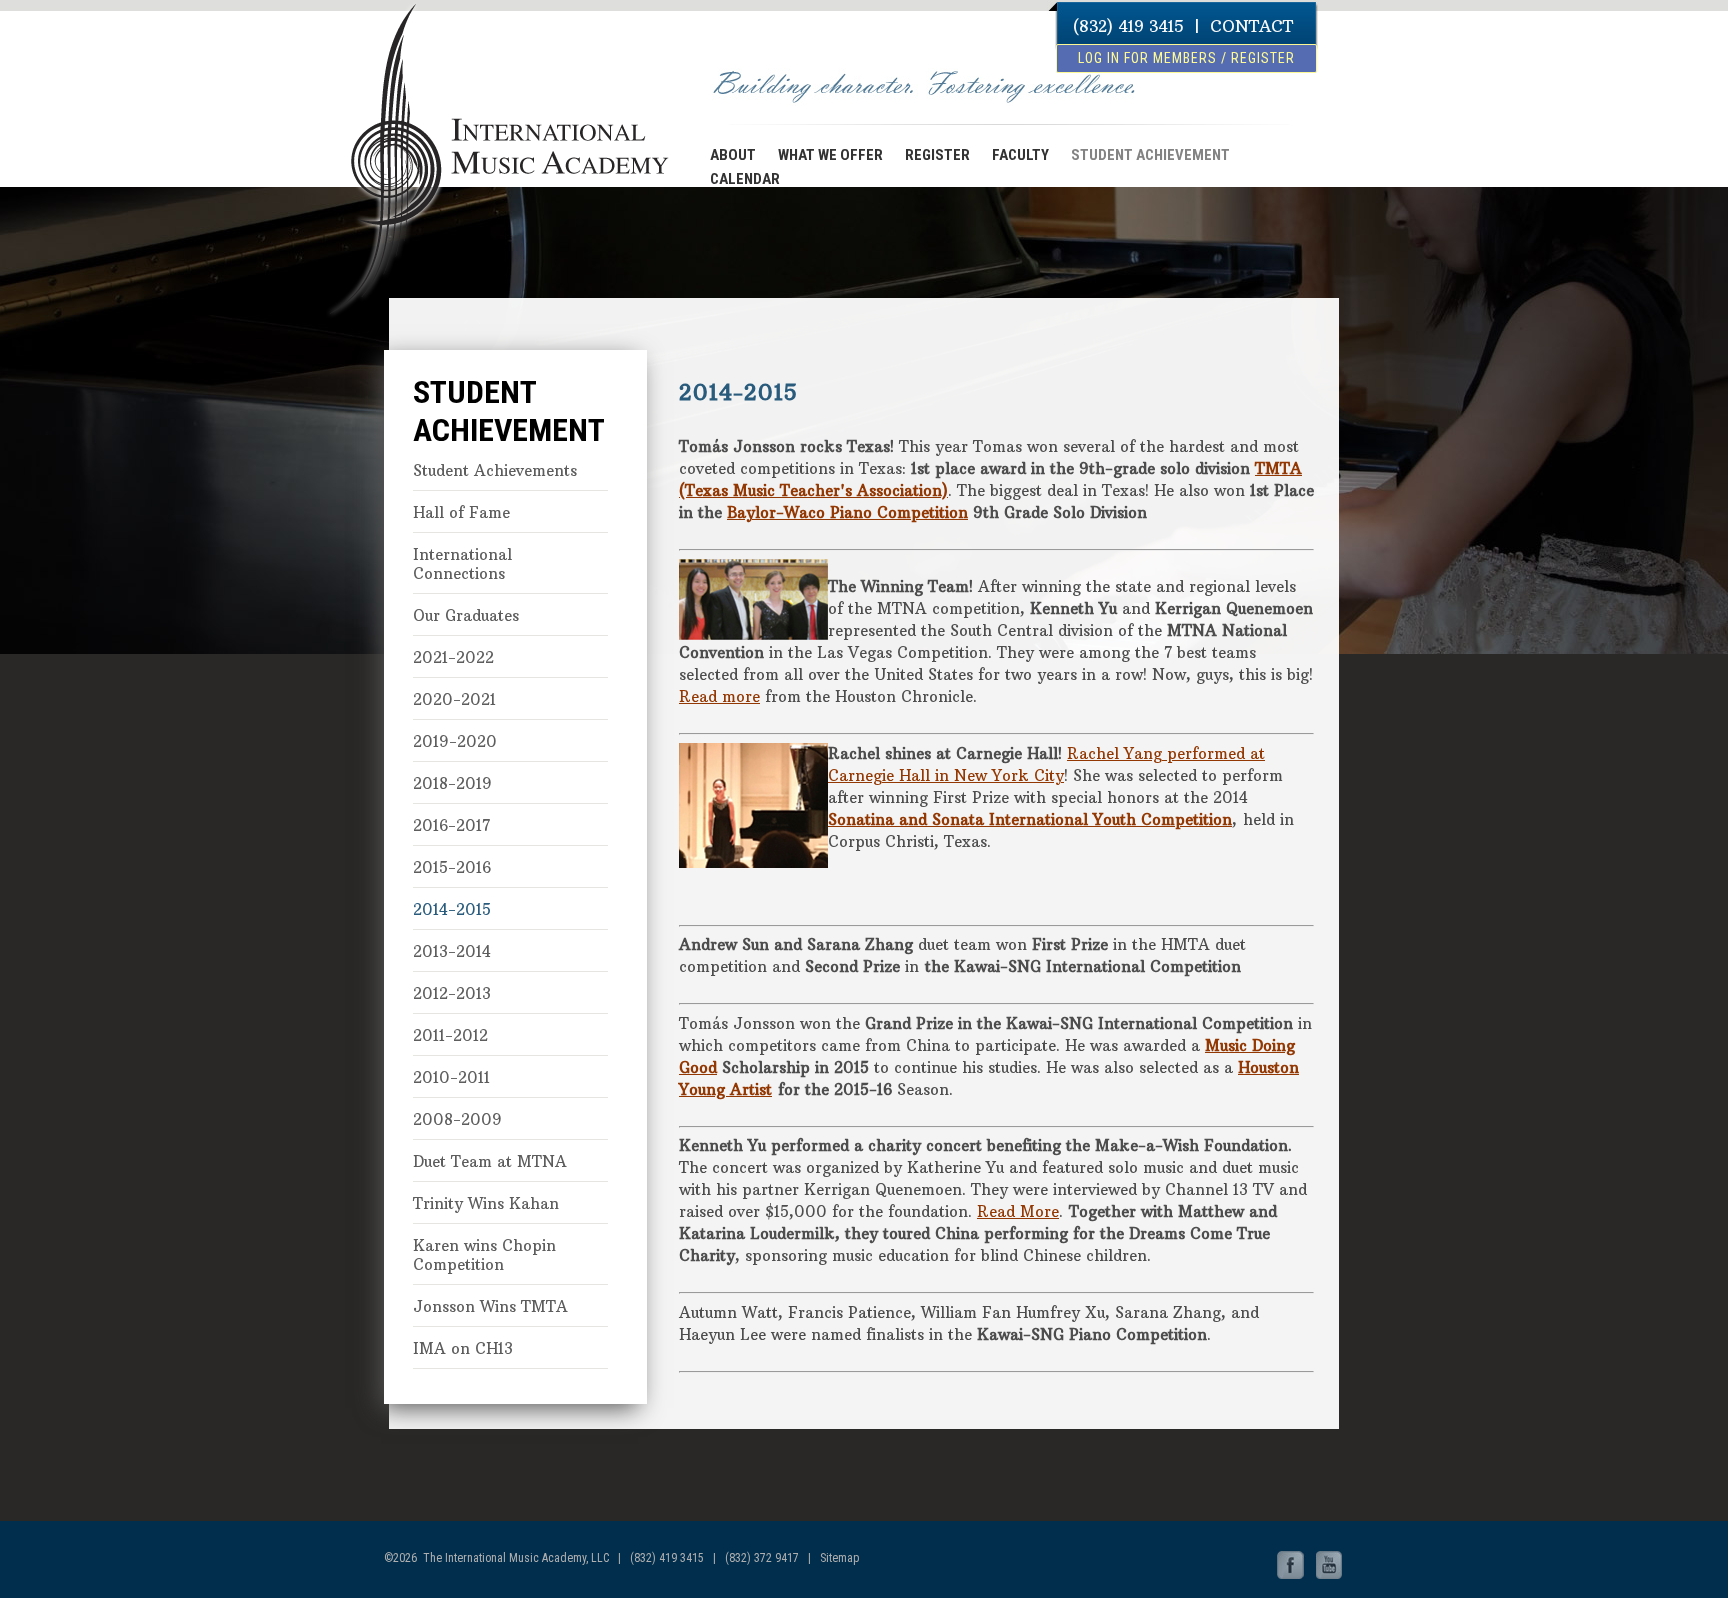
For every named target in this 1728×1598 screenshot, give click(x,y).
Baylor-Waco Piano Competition (847, 512)
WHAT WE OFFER (830, 155)
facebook (1291, 1566)
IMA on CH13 (463, 1348)
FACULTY (1020, 155)
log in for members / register (1186, 58)
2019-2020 (455, 741)
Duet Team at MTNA (490, 1161)
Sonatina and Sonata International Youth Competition (1030, 819)
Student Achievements (495, 470)
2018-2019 (452, 783)
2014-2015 (452, 909)
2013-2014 (452, 951)
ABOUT (733, 155)
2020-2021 (454, 699)
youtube (1329, 1566)
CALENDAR (745, 179)
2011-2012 (450, 1035)
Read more (719, 696)
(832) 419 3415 (1128, 26)
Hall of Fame (461, 512)
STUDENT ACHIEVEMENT (1150, 155)
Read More (1018, 1211)
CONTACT (1251, 26)
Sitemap (839, 1558)
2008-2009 (457, 1119)
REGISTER (937, 155)
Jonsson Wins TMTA (490, 1306)
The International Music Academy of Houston (495, 93)
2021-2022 (453, 657)
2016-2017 (451, 825)
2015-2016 (452, 867)
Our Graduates (466, 615)
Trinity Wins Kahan (486, 1203)
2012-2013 (452, 993)
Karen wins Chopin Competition (484, 1255)
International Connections (462, 564)
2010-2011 (451, 1077)
